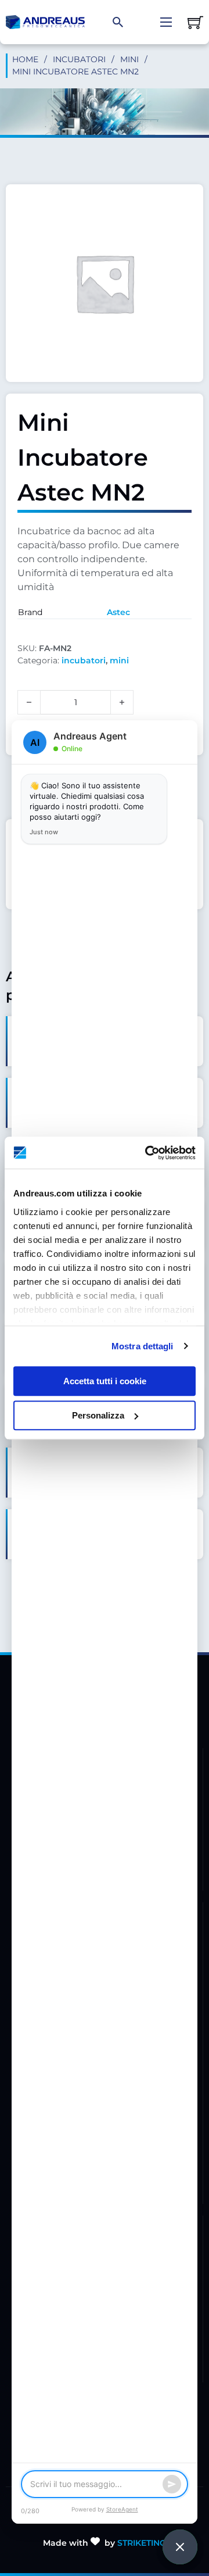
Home (25, 59)
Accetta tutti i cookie (105, 1381)
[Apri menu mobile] (166, 22)
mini (129, 59)
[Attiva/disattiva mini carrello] (195, 22)
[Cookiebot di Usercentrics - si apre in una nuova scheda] (147, 1153)
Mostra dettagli (143, 1346)
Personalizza (98, 1415)
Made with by (105, 2543)
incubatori (79, 59)
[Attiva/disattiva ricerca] (118, 22)
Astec (118, 612)
